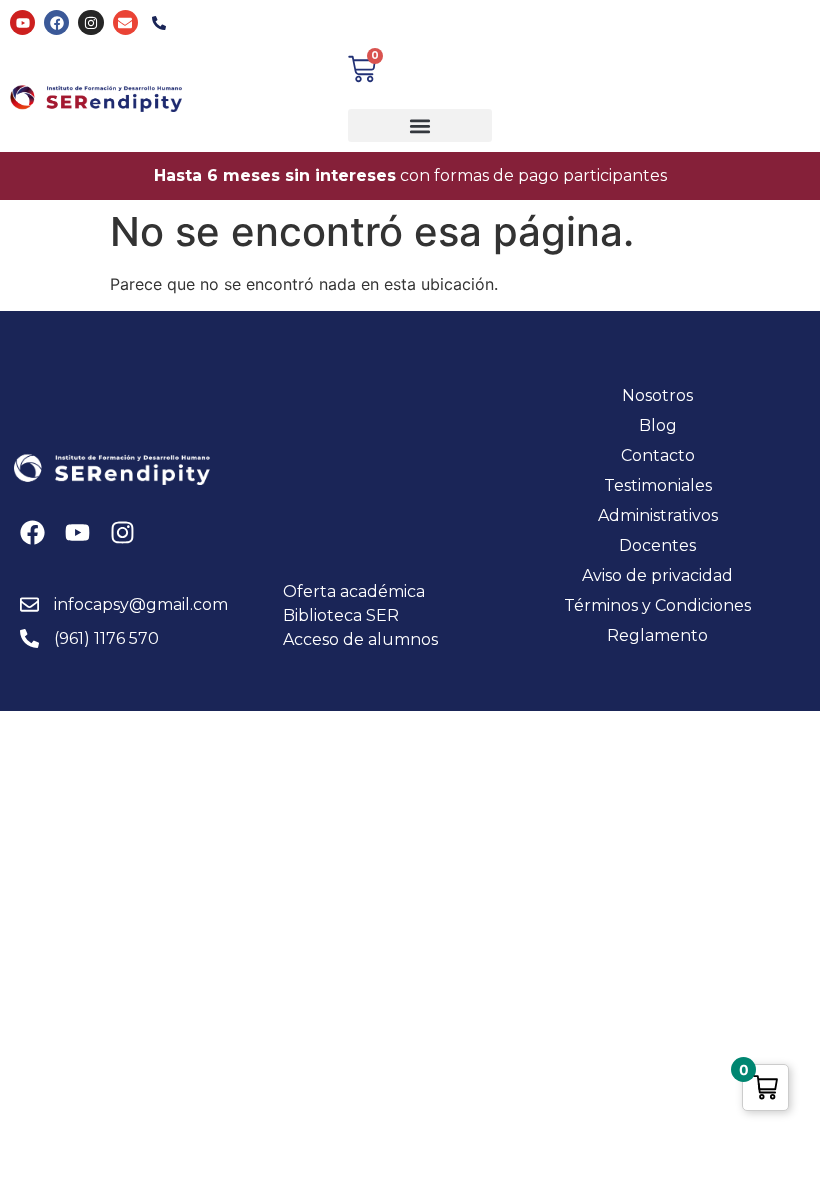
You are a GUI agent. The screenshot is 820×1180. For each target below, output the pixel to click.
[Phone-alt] (159, 22)
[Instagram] (90, 22)
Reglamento (657, 635)
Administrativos (658, 515)
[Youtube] (22, 22)
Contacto (658, 455)
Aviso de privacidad (657, 575)
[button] (420, 125)
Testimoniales (658, 485)
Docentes (657, 545)
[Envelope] (125, 22)
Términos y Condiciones (657, 605)
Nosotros (657, 395)
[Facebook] (56, 22)
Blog (658, 425)
